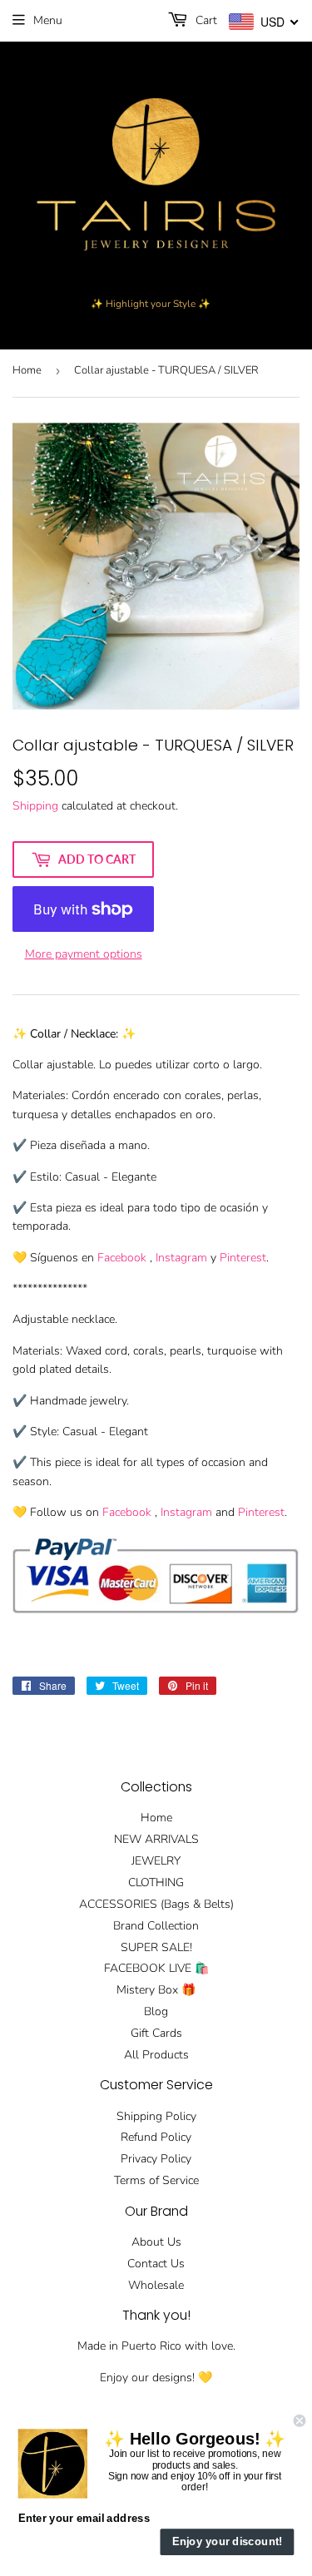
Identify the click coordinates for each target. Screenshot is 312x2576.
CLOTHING (156, 1882)
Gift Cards (156, 2033)
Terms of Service (156, 2180)
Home (27, 370)
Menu (48, 20)
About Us (156, 2242)
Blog (156, 2011)
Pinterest (243, 1258)
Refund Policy (156, 2137)
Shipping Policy (156, 2116)
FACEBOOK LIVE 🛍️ (156, 1968)
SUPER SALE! (156, 1947)
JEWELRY (156, 1861)
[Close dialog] (300, 2421)
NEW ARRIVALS (156, 1839)
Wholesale (156, 2285)
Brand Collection (156, 1926)
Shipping (35, 806)
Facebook (122, 1258)
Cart (205, 20)
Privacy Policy (156, 2159)
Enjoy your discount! (228, 2542)
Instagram (181, 1258)
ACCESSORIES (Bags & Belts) (156, 1904)
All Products (156, 2055)
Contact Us (156, 2264)
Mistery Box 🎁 (156, 1990)
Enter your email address (84, 2518)
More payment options (84, 954)
